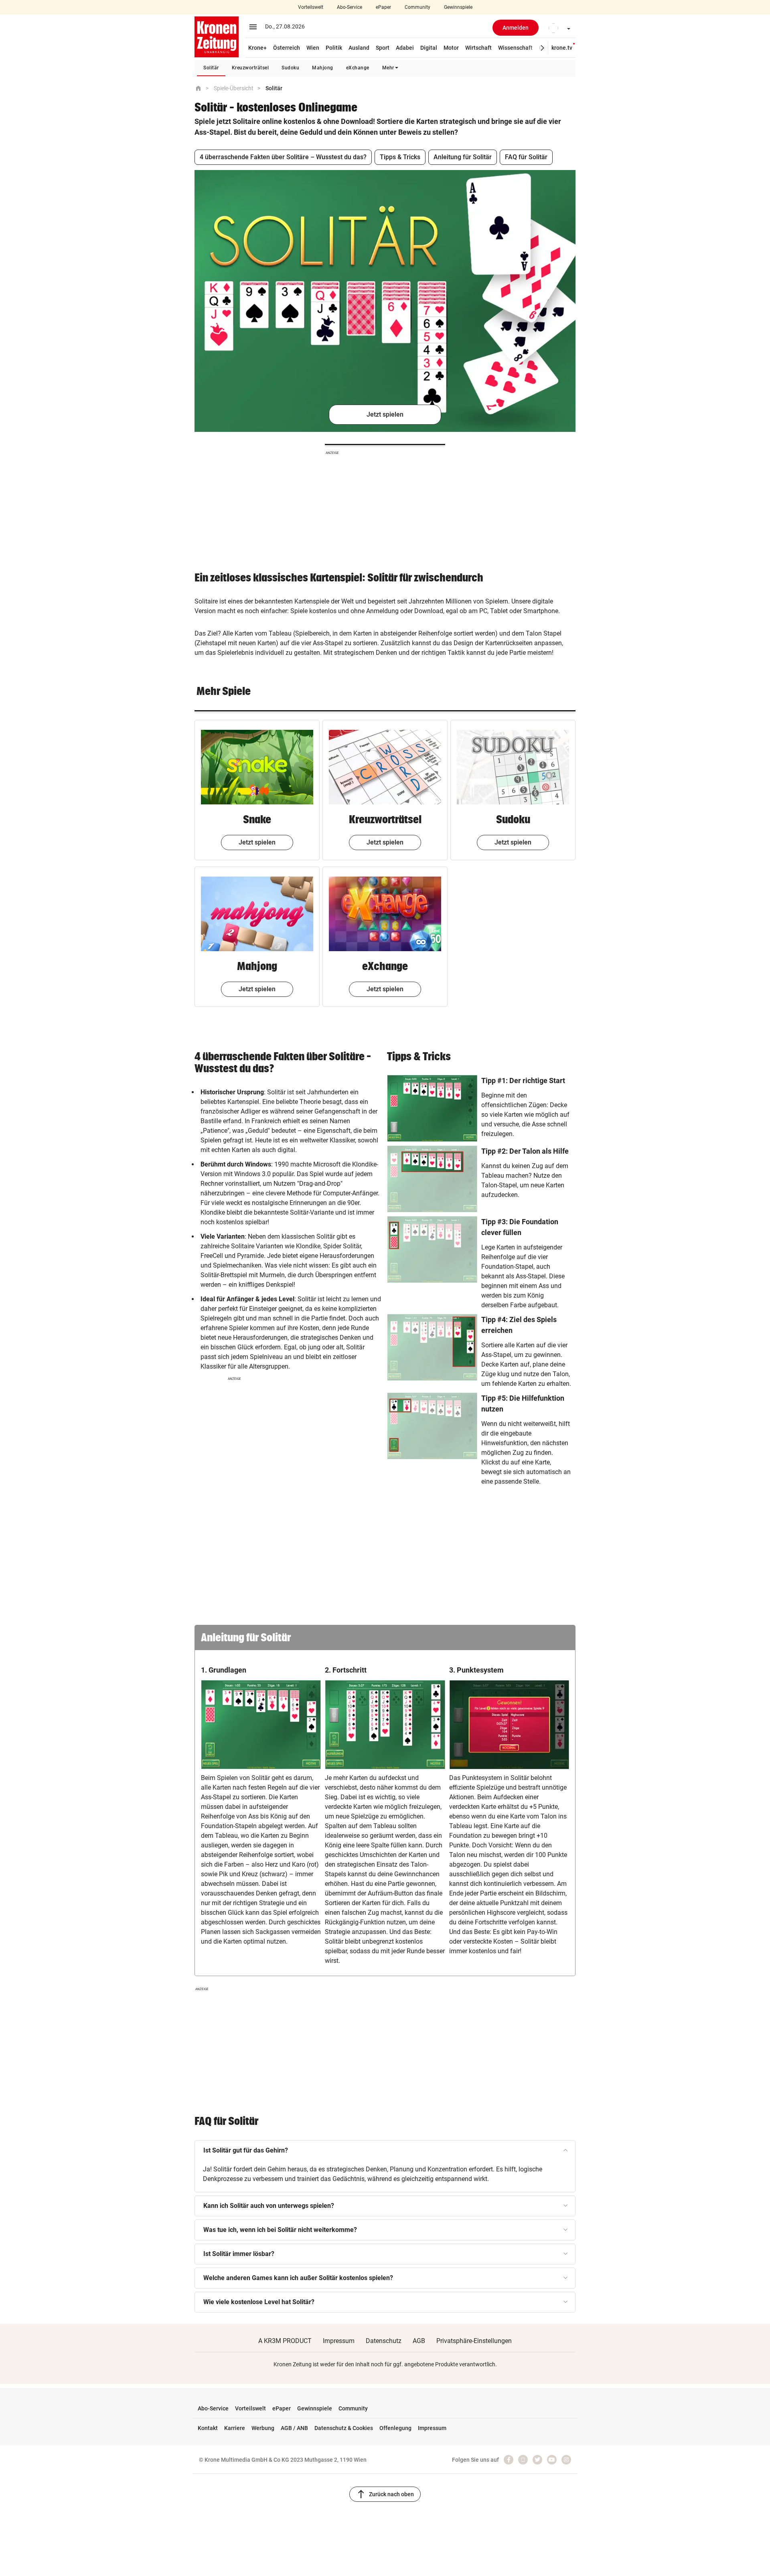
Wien (313, 48)
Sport (383, 48)
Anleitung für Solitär (463, 157)
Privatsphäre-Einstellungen (474, 2341)
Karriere (235, 2428)
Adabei (405, 48)
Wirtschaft (478, 48)
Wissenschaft (515, 48)
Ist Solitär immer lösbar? (239, 2254)
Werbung (263, 2428)
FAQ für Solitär (526, 157)
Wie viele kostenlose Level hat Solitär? (259, 2302)
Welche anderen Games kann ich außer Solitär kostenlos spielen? (298, 2278)
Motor (451, 48)
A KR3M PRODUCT (285, 2341)
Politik (334, 48)
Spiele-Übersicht (234, 88)
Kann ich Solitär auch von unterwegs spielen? (269, 2206)
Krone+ (257, 48)
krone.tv (562, 48)
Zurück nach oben (385, 2494)
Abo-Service (350, 7)
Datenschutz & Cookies (344, 2428)
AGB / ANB (294, 2428)
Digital (429, 48)
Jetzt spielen (385, 414)
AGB (419, 2341)
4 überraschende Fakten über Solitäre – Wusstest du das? (283, 157)
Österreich (287, 48)
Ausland (359, 48)
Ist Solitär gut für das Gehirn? (246, 2150)
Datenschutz (384, 2341)
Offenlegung (395, 2428)
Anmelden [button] (516, 28)
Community (417, 7)
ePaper (383, 7)
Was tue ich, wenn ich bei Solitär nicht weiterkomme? (280, 2230)
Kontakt (208, 2428)
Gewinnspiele (458, 7)
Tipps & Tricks (400, 157)
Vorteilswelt (311, 7)
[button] (557, 28)
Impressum (339, 2341)
